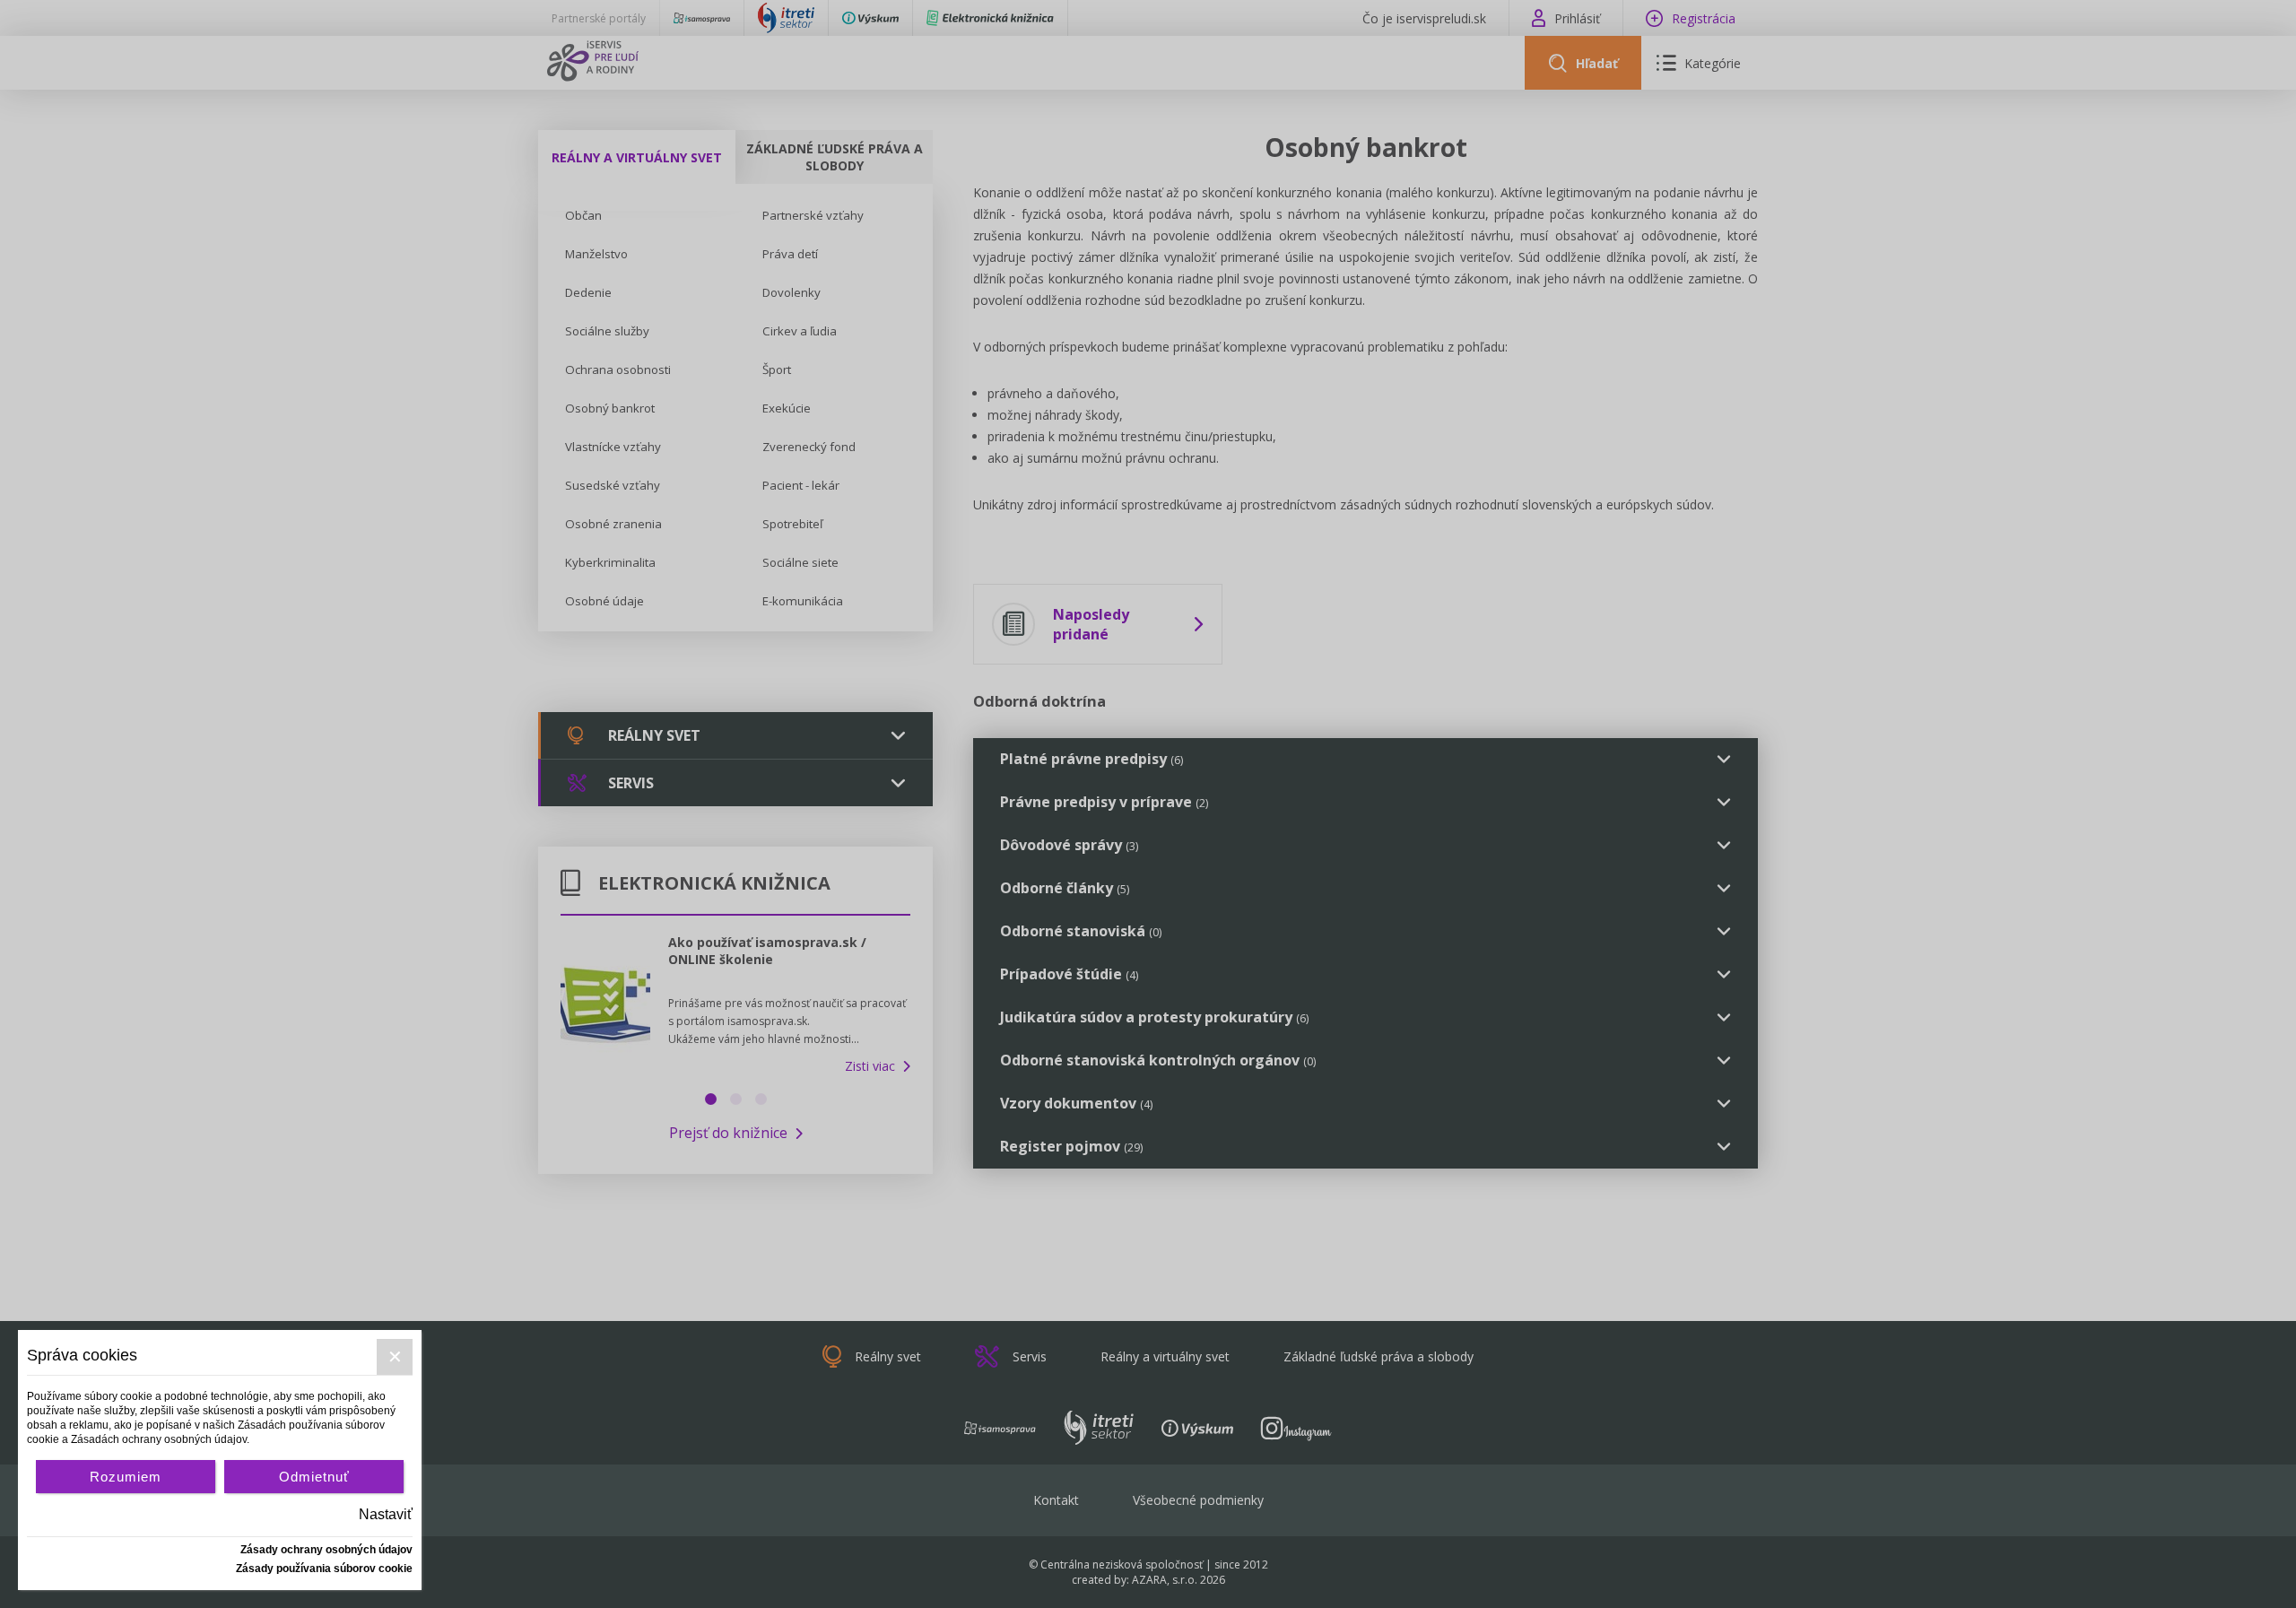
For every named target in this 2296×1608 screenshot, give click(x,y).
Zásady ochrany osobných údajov (326, 1550)
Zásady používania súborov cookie (324, 1569)
